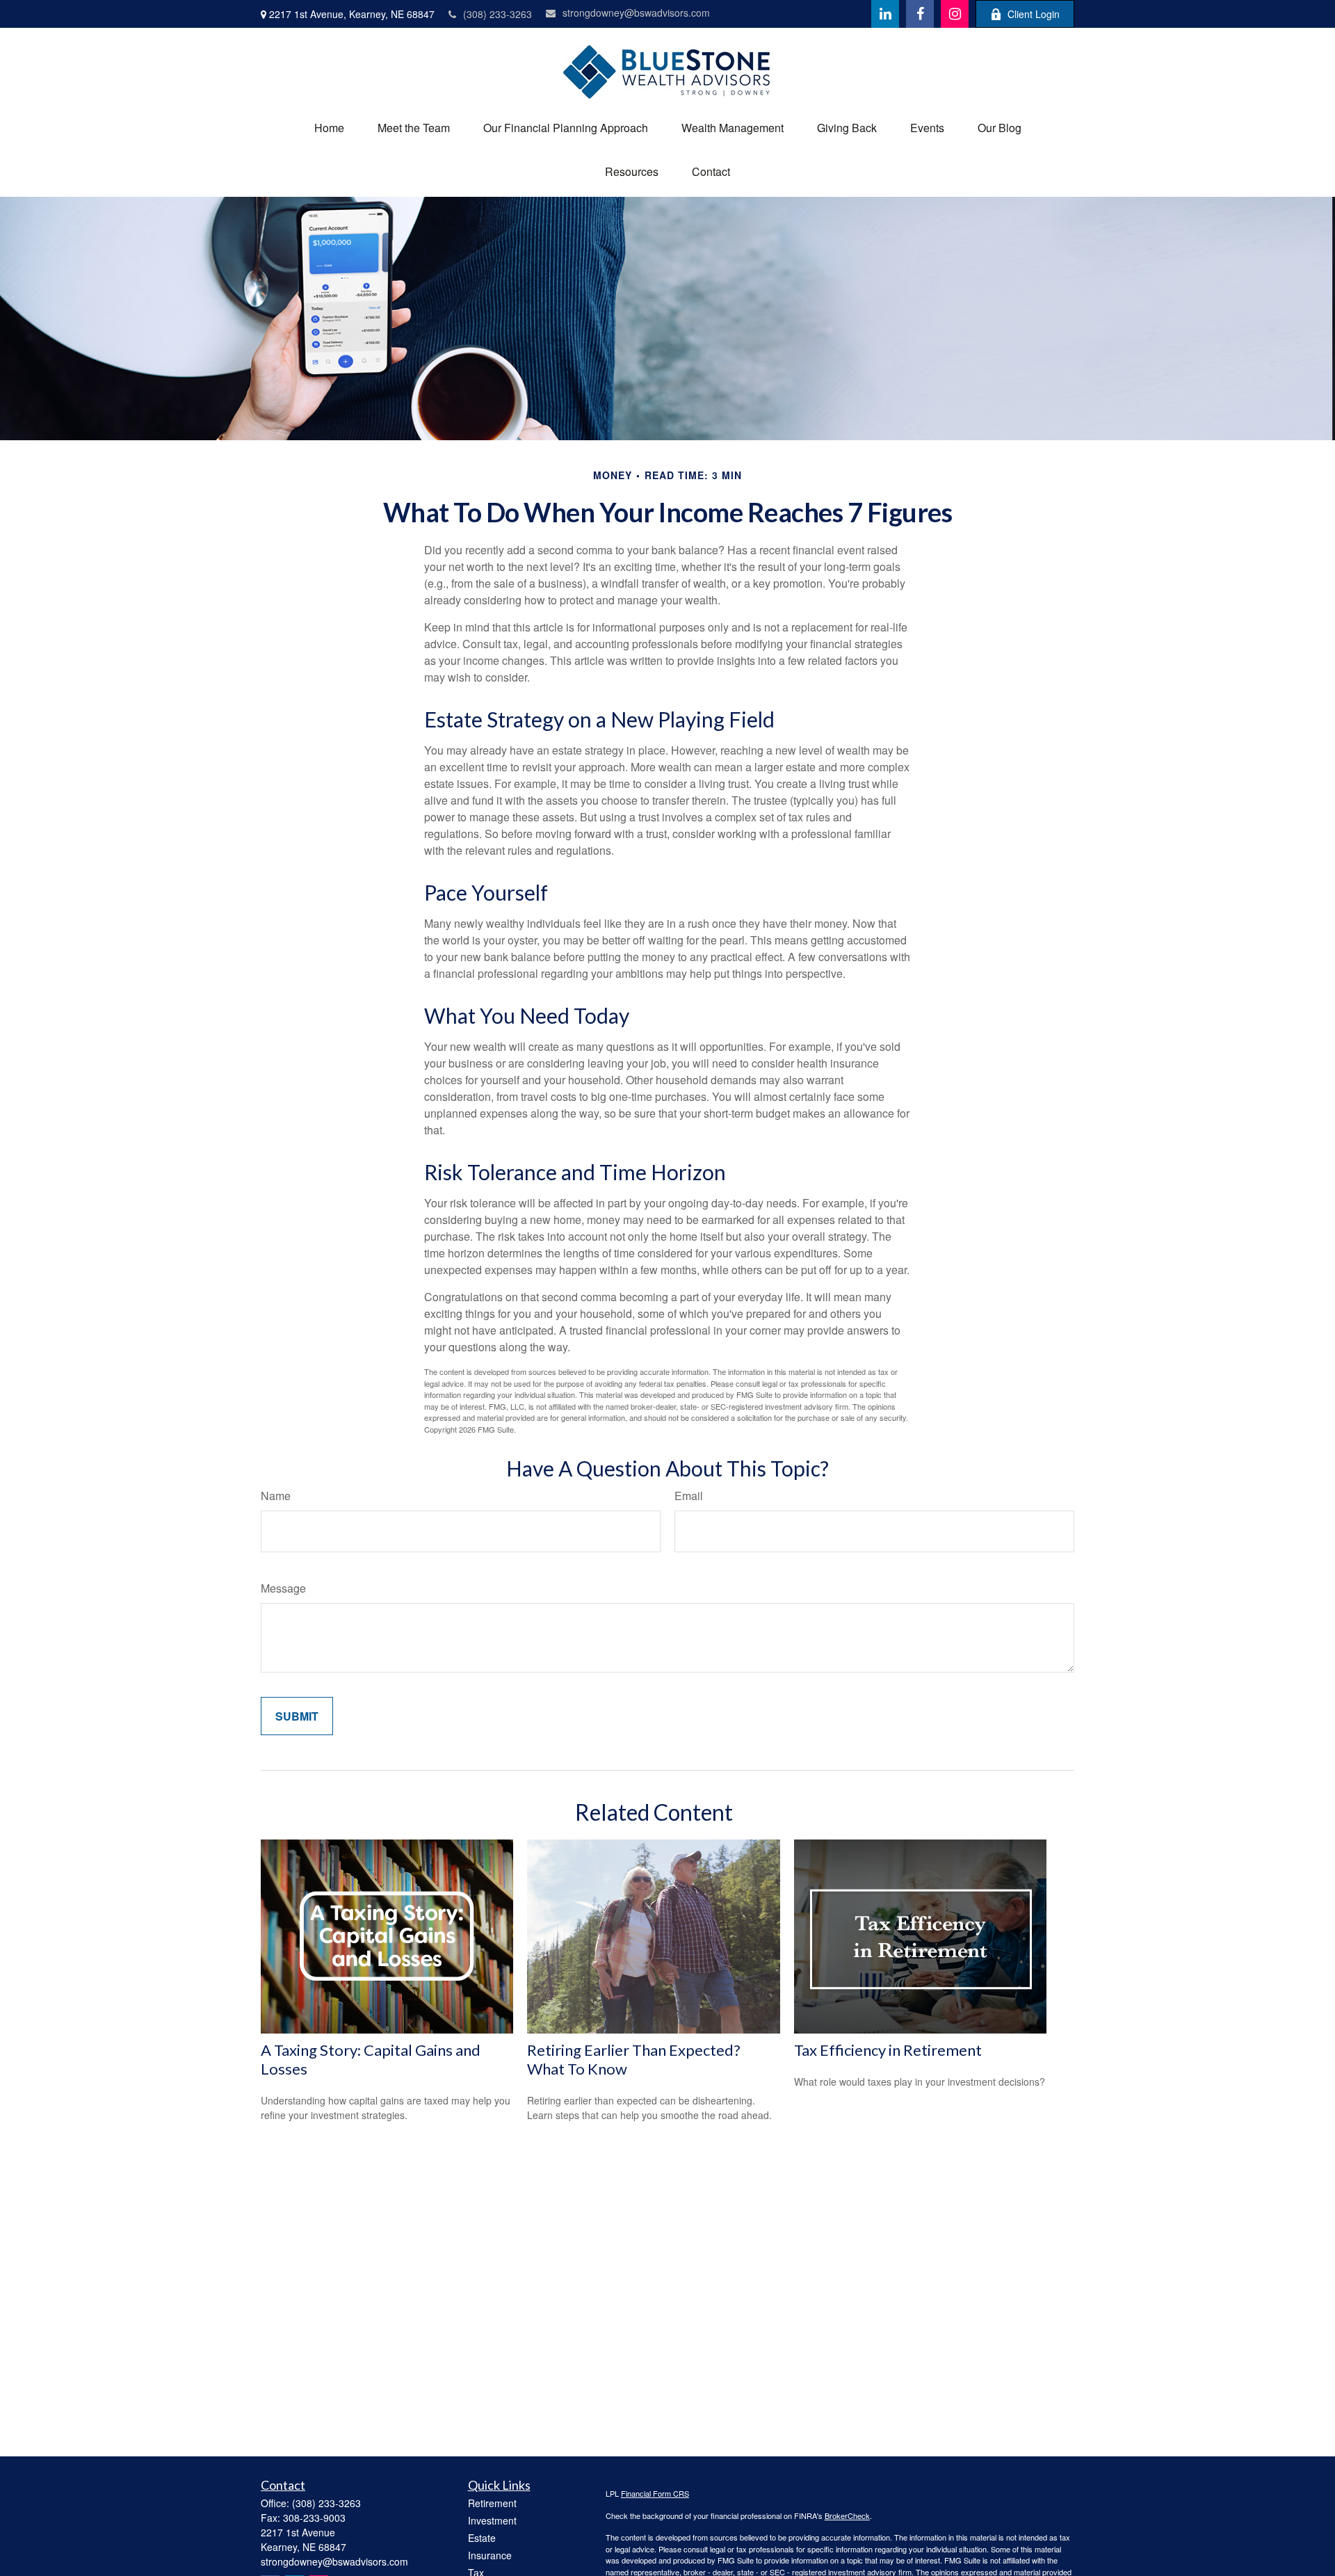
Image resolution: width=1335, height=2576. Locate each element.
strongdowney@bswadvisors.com (636, 13)
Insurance (490, 2555)
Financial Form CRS (655, 2493)
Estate (482, 2538)
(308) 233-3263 (497, 14)
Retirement (492, 2503)
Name (276, 1496)
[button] (329, 128)
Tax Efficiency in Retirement (888, 2050)
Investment (492, 2520)
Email (689, 1496)
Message (283, 1588)
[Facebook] (920, 14)
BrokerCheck (847, 2515)
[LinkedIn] (885, 14)
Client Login (1034, 14)
